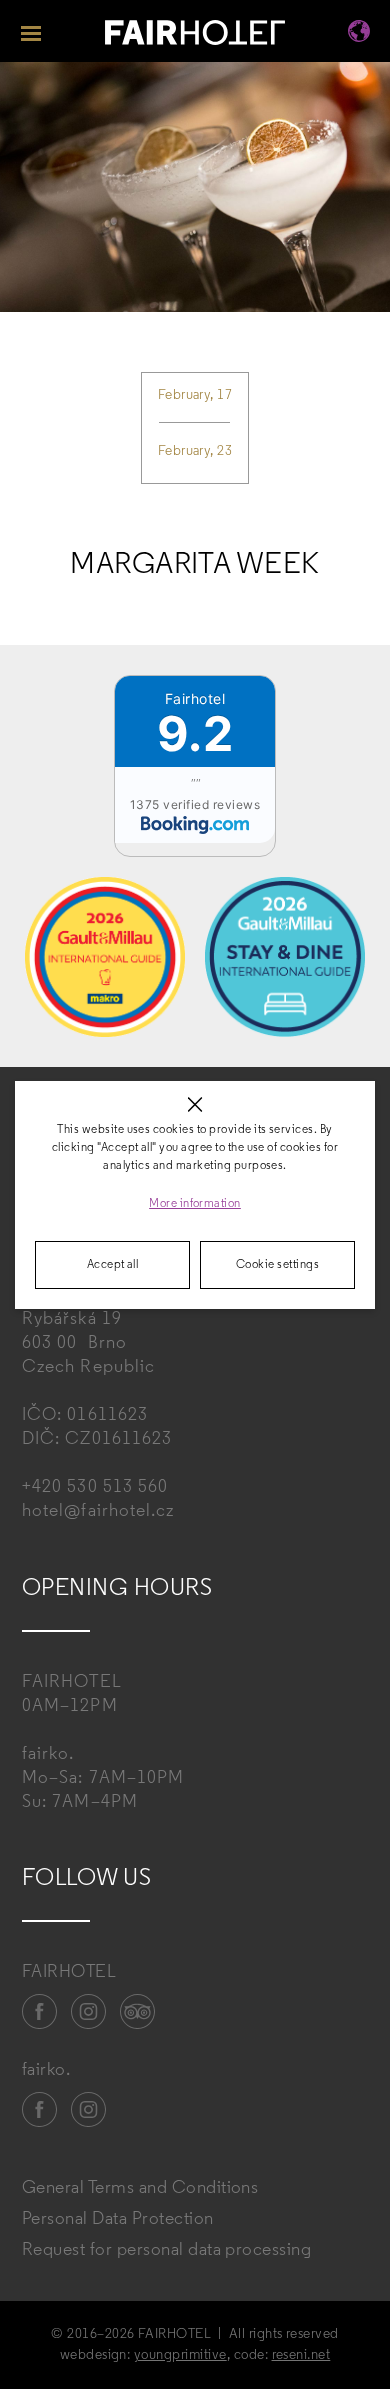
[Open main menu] (31, 31)
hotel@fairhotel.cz (98, 1512)
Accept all (113, 1265)
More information (195, 1204)
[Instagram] (89, 2012)
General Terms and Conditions (140, 2189)
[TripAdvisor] (138, 2012)
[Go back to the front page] (195, 35)
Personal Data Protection (118, 2220)
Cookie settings (277, 1265)
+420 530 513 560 (95, 1488)
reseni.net (301, 2355)
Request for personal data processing (166, 2251)
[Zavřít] (195, 1104)
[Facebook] (40, 2012)
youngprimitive (180, 2355)
